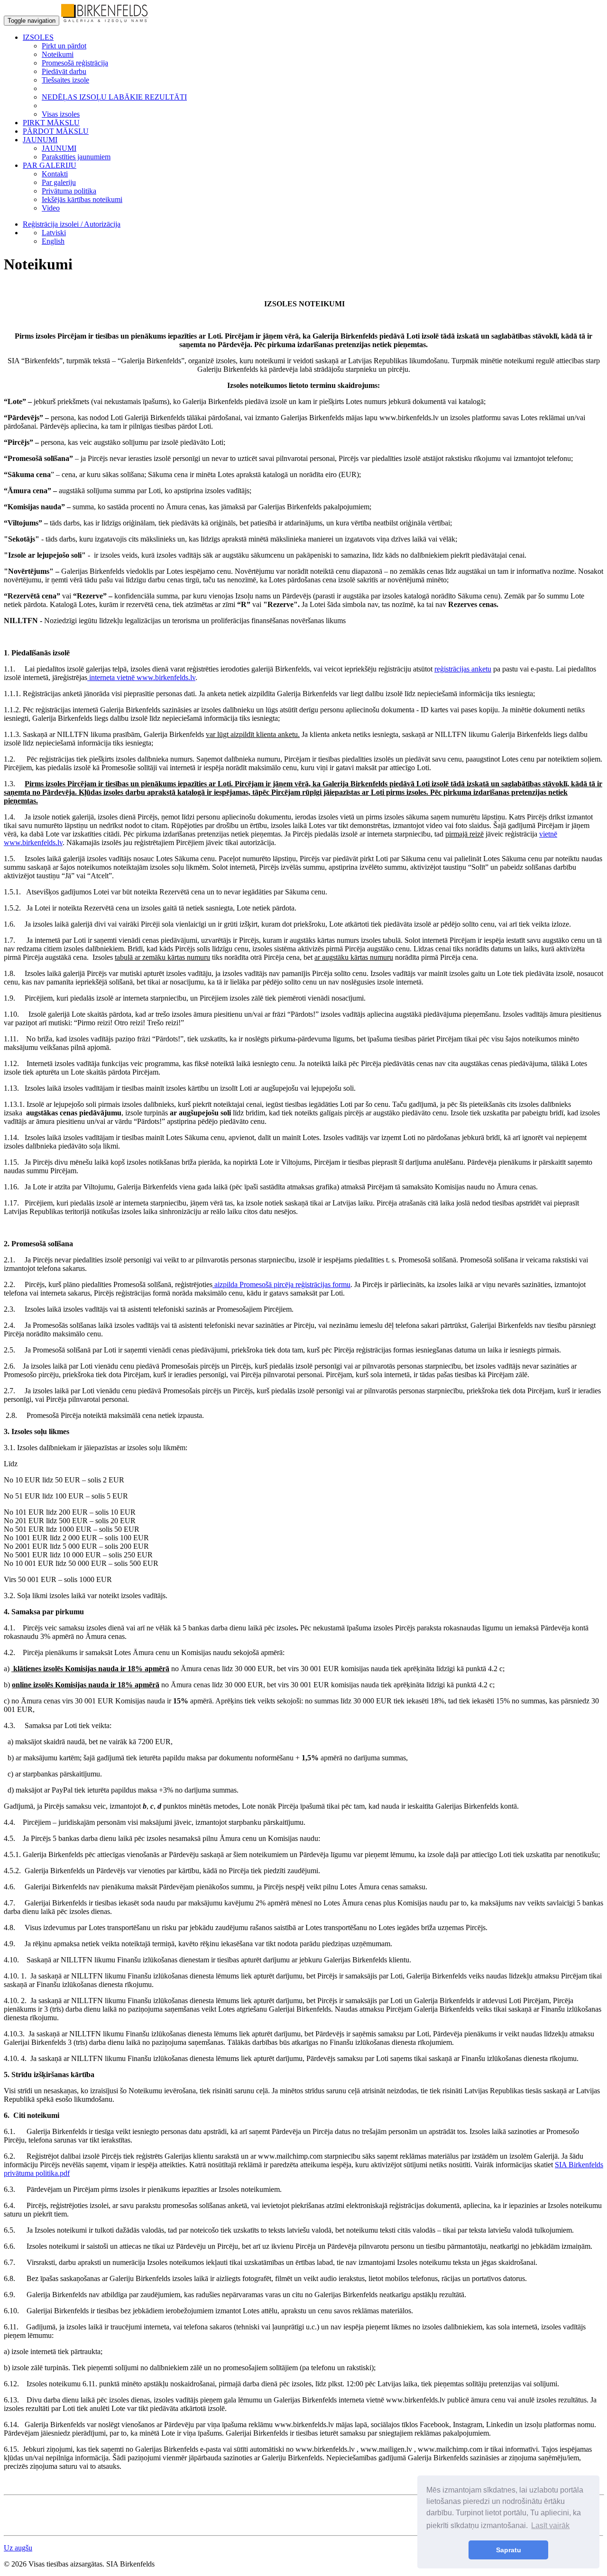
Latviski (54, 233)
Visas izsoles (61, 114)
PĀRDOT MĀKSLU (56, 131)
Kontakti (55, 174)
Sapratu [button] (509, 2550)
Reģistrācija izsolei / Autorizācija (72, 224)
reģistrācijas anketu (463, 669)
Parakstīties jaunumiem (76, 157)
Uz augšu (18, 2548)
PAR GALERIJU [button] (50, 165)
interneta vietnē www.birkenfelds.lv (142, 677)
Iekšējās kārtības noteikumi (82, 199)
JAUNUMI (59, 148)
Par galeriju (59, 182)
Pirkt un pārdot (64, 46)
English (53, 241)
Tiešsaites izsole (65, 80)
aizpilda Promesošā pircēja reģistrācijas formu (281, 1284)
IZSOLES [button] (38, 37)
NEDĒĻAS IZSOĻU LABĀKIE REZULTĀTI (114, 97)
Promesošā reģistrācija (75, 63)
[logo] (105, 20)
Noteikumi (58, 54)
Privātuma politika (69, 191)
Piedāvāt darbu (64, 71)
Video (51, 208)
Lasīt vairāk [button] (550, 2525)
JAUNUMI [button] (40, 140)
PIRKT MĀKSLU (51, 123)
